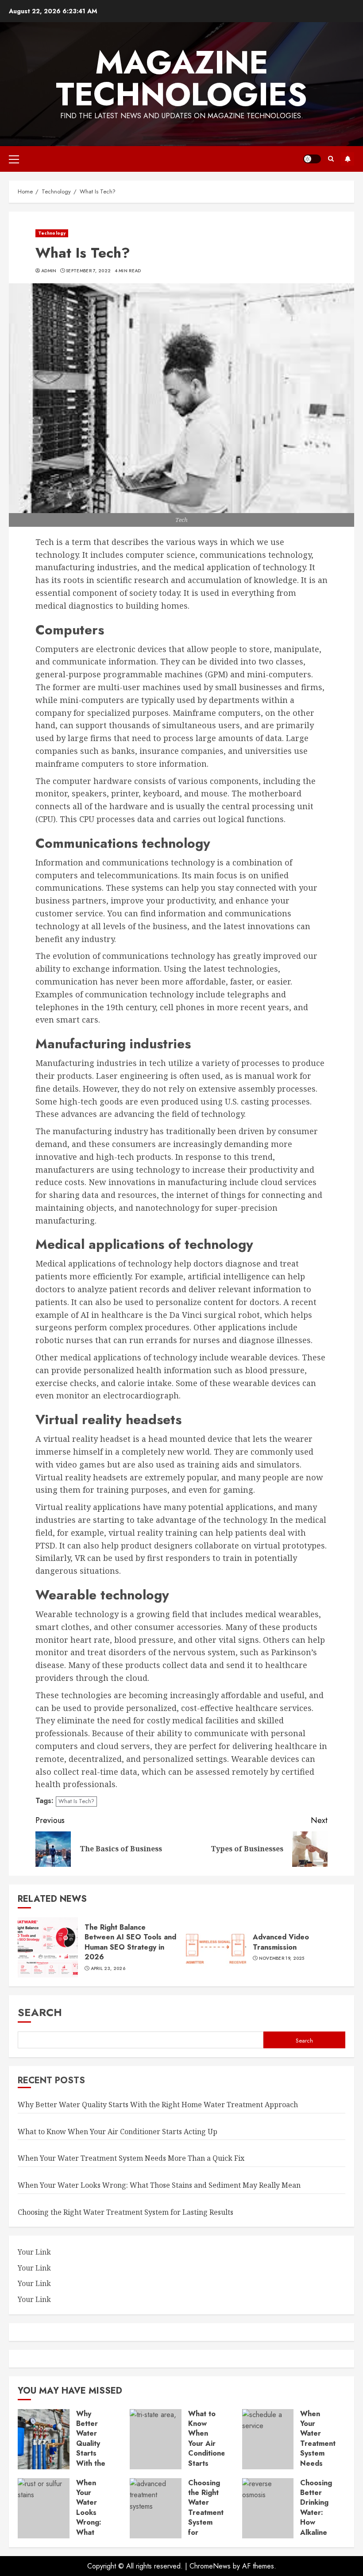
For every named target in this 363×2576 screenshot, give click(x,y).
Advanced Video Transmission (281, 1942)
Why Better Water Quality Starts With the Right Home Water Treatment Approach (158, 2105)
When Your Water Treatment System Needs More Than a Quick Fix (131, 2158)
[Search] (331, 159)
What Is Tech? (76, 1801)
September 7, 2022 (88, 271)
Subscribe (348, 159)
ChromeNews (210, 2566)
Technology (52, 233)
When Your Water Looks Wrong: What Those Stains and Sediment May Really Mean (159, 2185)
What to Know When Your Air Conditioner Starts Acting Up (118, 2132)
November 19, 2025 (282, 1958)
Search (40, 2012)
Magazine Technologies (181, 78)
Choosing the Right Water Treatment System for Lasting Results (126, 2212)
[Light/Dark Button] (312, 159)
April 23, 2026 (108, 1969)
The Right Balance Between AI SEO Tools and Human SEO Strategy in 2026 (130, 1942)
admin (49, 271)
